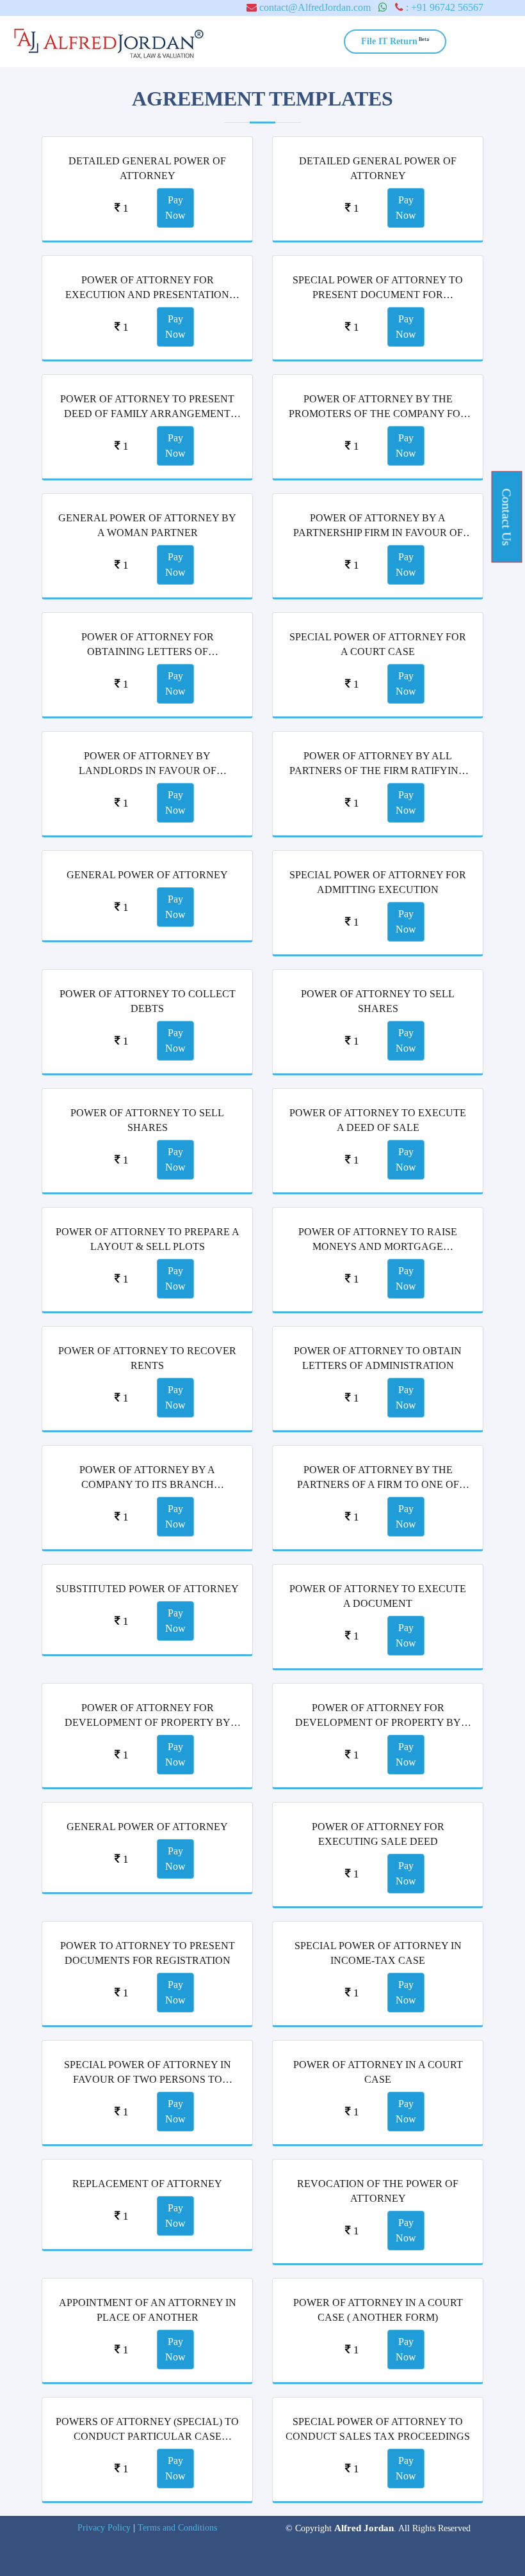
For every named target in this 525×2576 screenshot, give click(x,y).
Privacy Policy (104, 2528)
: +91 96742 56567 (443, 7)
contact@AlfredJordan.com (314, 7)
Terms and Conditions (177, 2528)
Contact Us (507, 517)
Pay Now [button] (175, 208)
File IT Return (395, 41)
